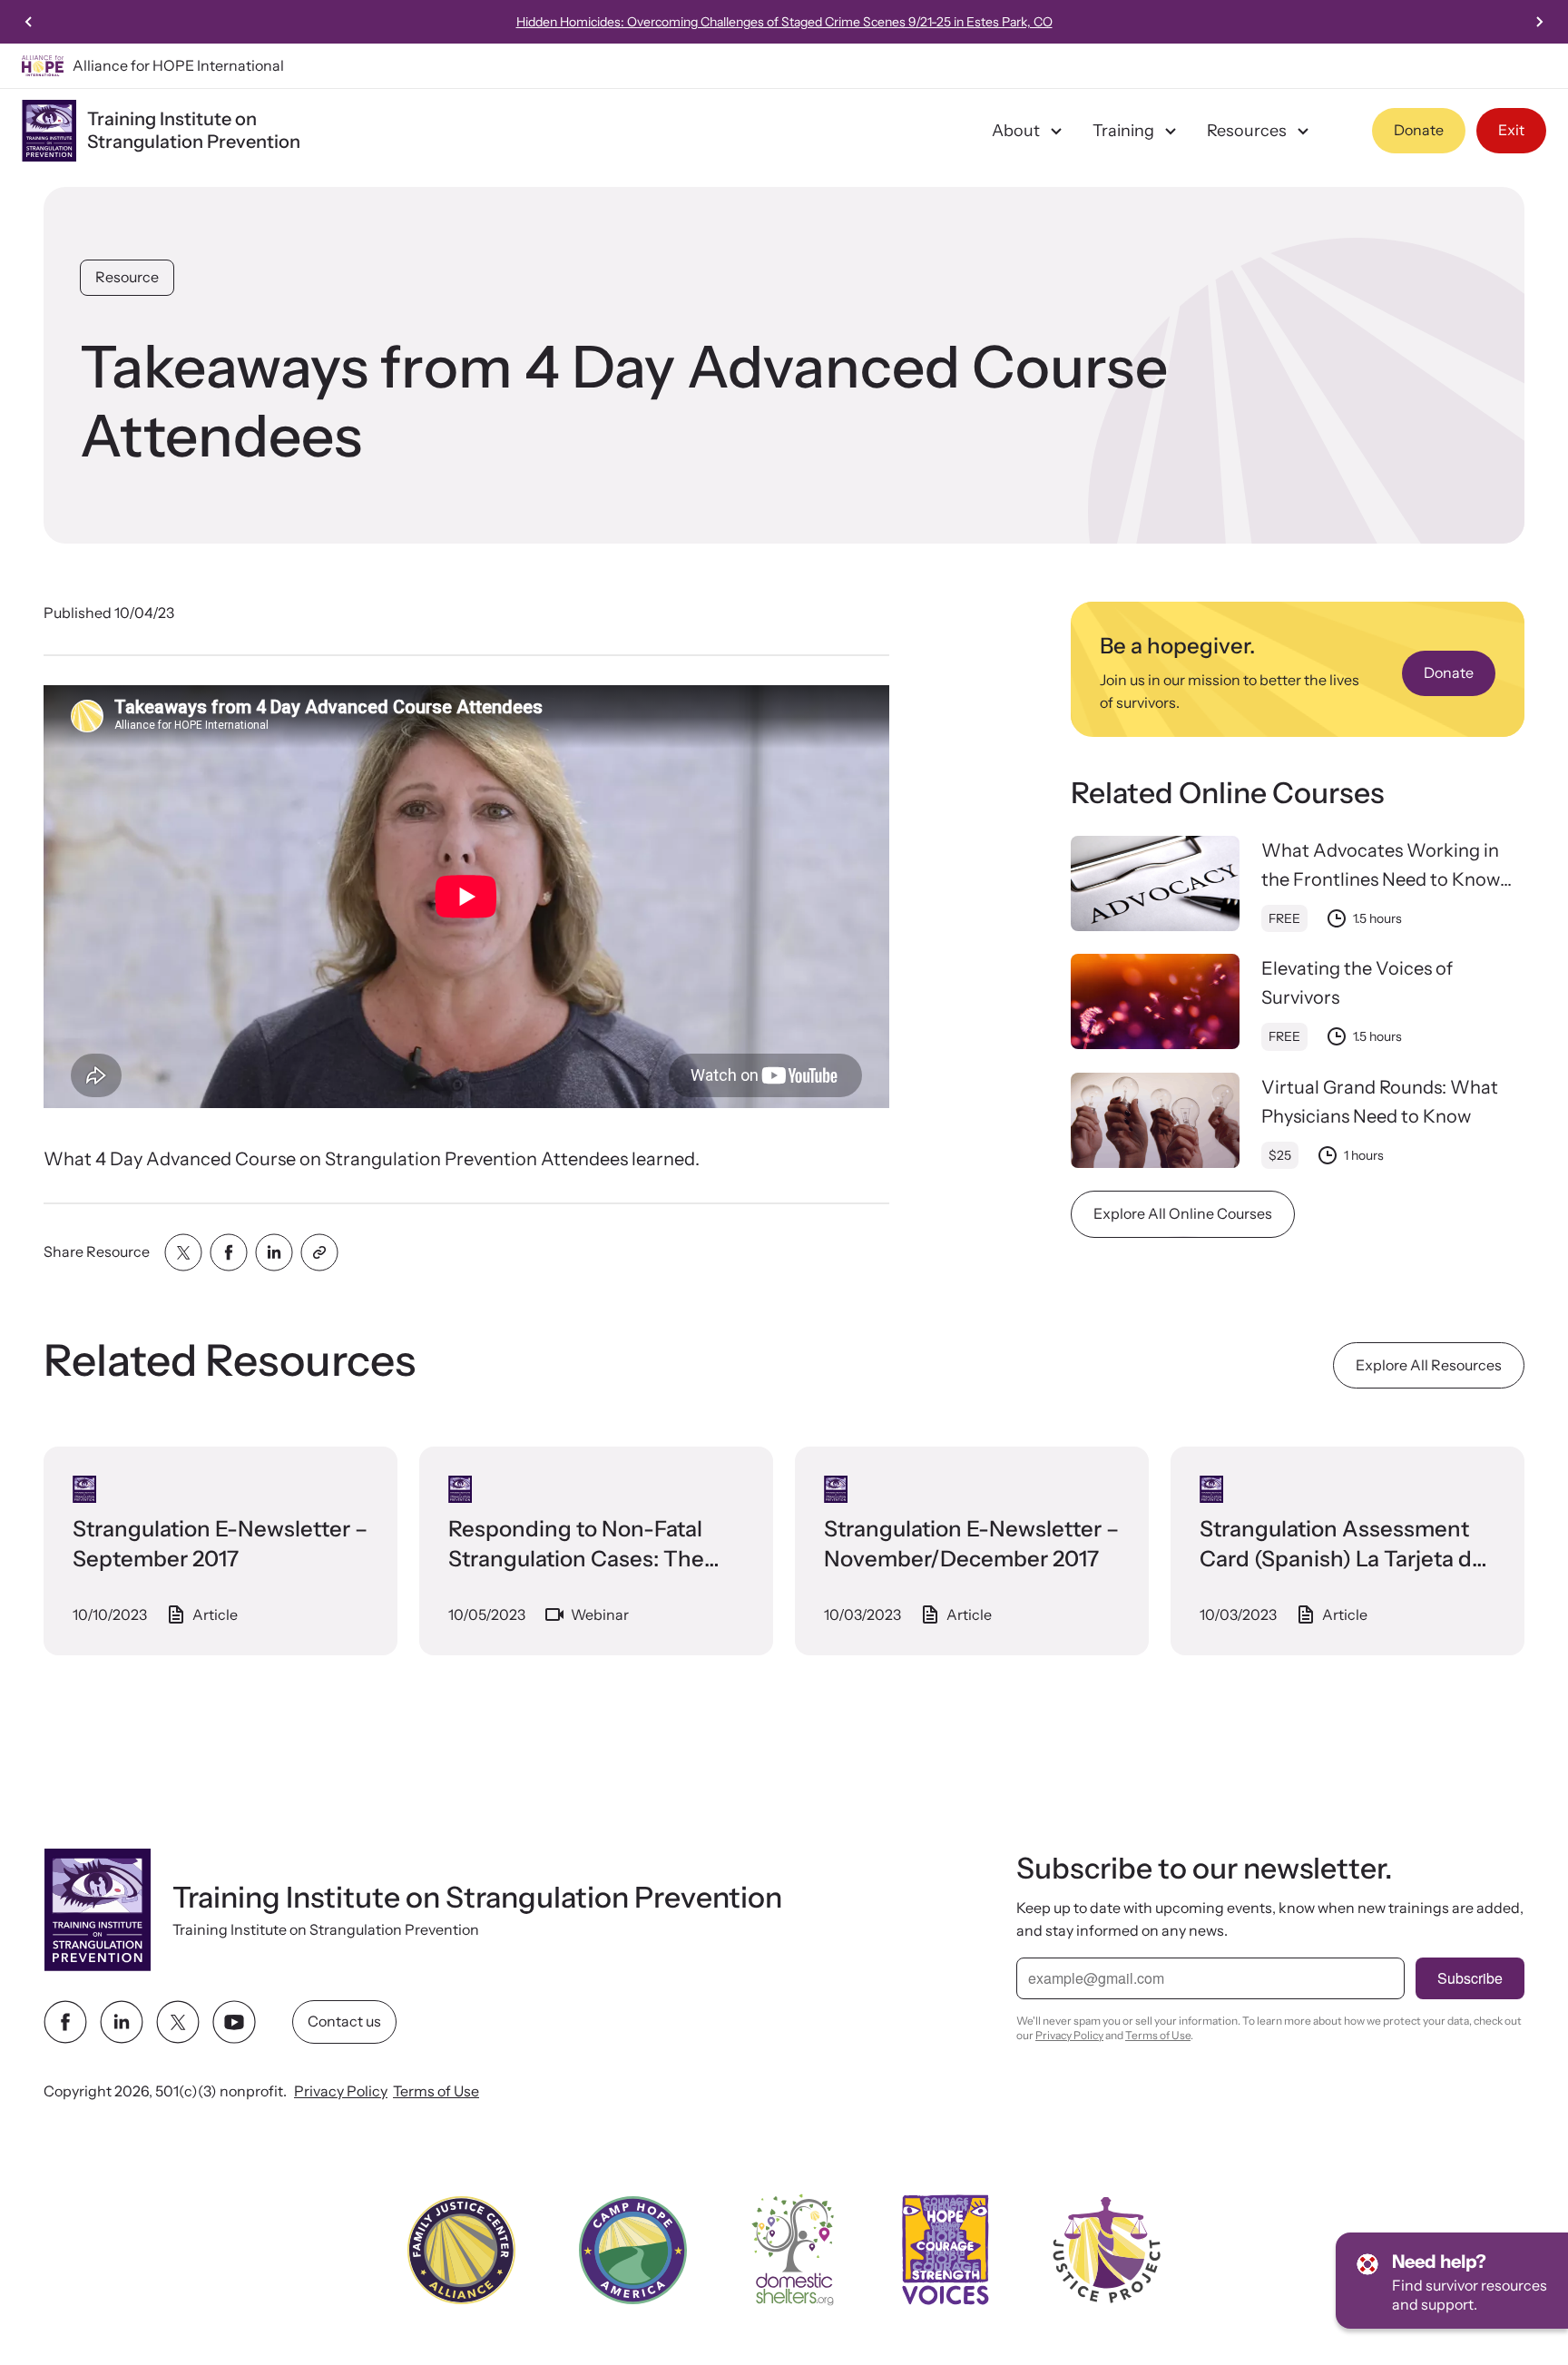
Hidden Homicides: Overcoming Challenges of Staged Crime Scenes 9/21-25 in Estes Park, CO (784, 22)
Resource (127, 277)
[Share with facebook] (229, 1252)
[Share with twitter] (183, 1252)
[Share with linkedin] (274, 1252)
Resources (1247, 131)
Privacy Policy (341, 2091)
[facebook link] (65, 2022)
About (1016, 131)
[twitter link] (178, 2022)
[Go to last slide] (29, 22)
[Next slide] (1539, 22)
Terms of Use (436, 2091)
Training (1123, 131)
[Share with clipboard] (319, 1252)
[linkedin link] (122, 2022)
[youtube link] (234, 2022)
